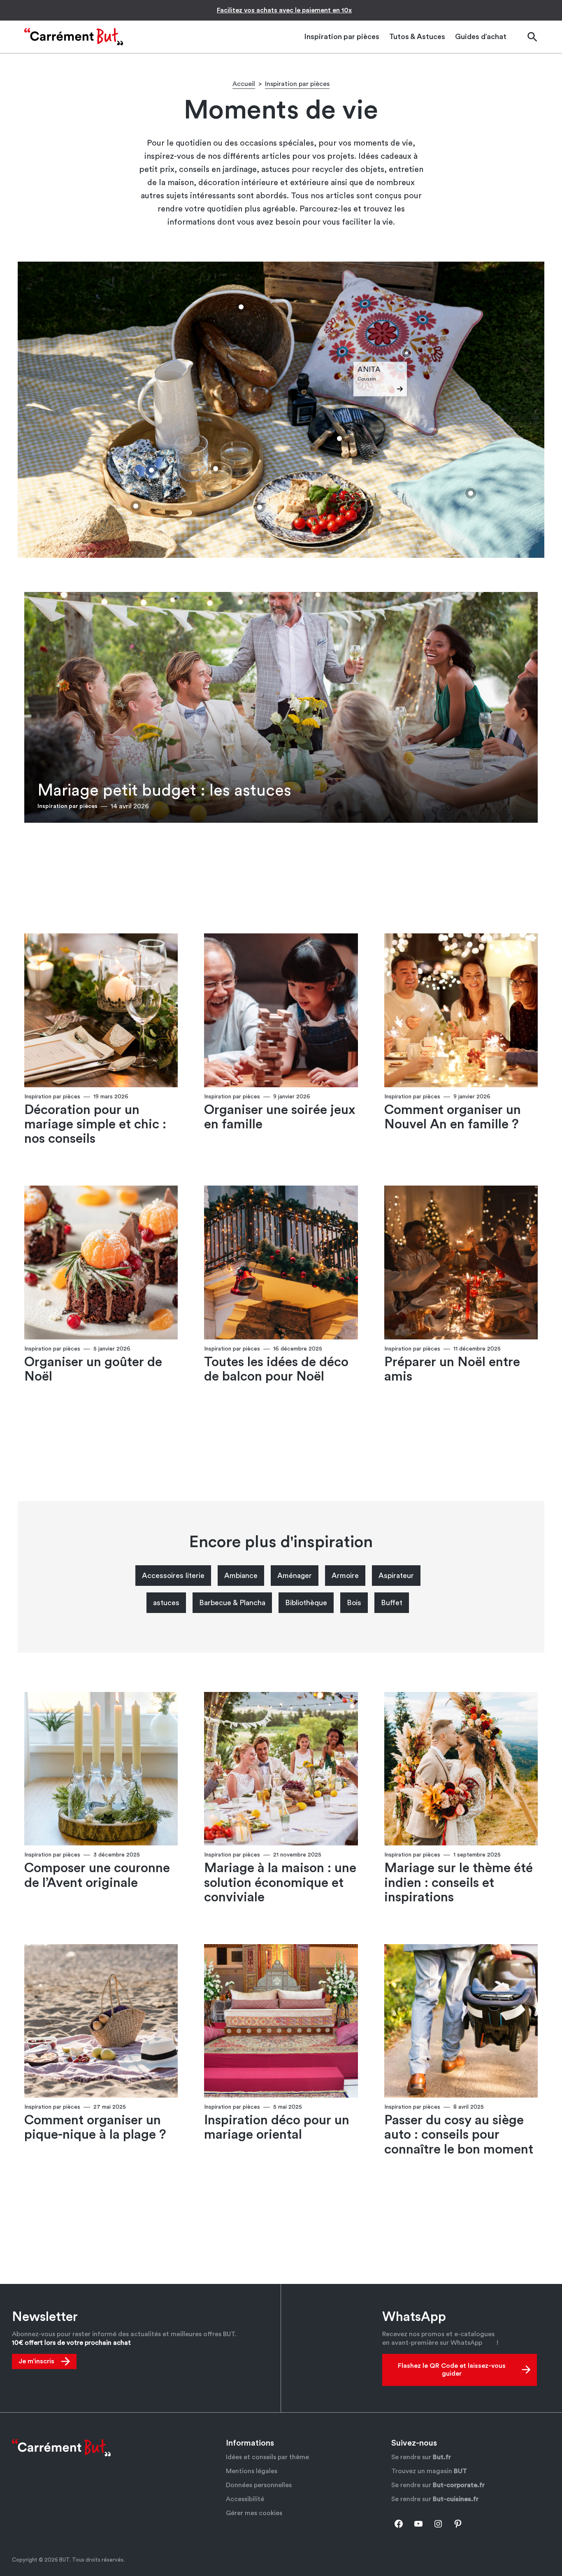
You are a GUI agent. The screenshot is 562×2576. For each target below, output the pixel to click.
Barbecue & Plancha (232, 1603)
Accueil (244, 84)
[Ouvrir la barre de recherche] (532, 37)
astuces (166, 1603)
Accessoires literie (173, 1576)
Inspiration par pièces (297, 84)
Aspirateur (396, 1576)
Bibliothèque (306, 1603)
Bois (354, 1603)
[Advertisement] (281, 874)
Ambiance (241, 1576)
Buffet (392, 1603)
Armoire (345, 1576)
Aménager (295, 1576)
